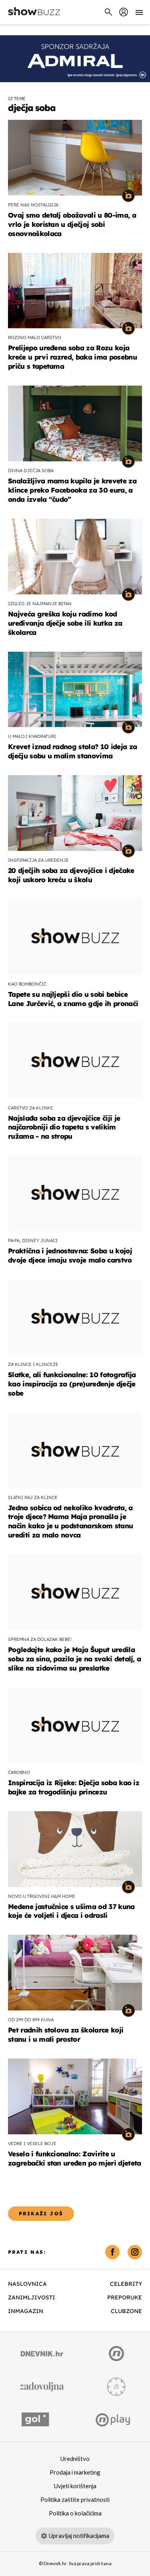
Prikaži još (41, 2213)
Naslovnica (27, 2284)
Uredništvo (75, 2459)
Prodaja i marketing (75, 2473)
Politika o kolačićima (75, 2513)
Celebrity (126, 2284)
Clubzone (126, 2311)
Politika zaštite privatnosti (75, 2500)
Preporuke (125, 2297)
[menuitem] (124, 12)
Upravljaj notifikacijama (79, 2536)
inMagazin (26, 2311)
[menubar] (124, 12)
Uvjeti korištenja (75, 2486)
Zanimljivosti (32, 2297)
